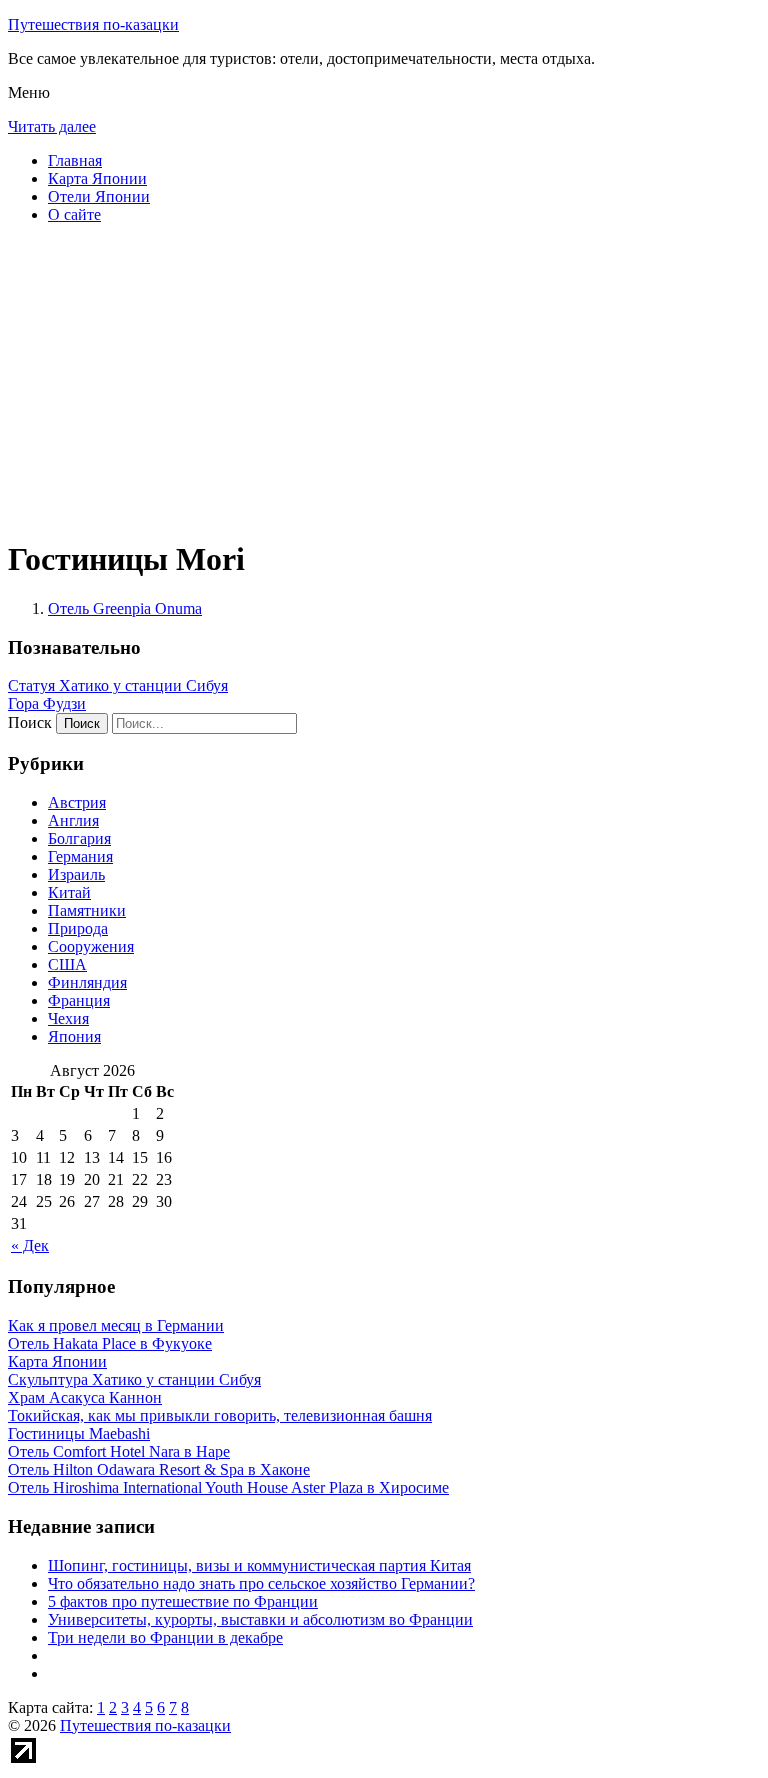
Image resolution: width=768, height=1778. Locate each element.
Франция (79, 1000)
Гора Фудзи (47, 703)
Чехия (68, 1018)
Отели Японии (99, 196)
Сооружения (91, 946)
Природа (78, 928)
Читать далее (52, 126)
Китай (69, 892)
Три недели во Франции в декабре (165, 1637)
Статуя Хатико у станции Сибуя (118, 685)
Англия (73, 820)
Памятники (87, 910)
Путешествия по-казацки (93, 24)
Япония (74, 1036)
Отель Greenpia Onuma (125, 608)
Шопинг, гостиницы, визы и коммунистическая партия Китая (259, 1565)
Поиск (30, 722)
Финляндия (87, 982)
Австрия (77, 802)
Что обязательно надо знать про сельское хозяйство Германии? (261, 1583)
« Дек (30, 1245)
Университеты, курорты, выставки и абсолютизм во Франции (260, 1619)
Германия (80, 856)
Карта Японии (97, 178)
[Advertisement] (384, 380)
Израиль (76, 874)
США (67, 964)
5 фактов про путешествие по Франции (183, 1601)
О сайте (74, 214)
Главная (75, 160)
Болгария (79, 838)
